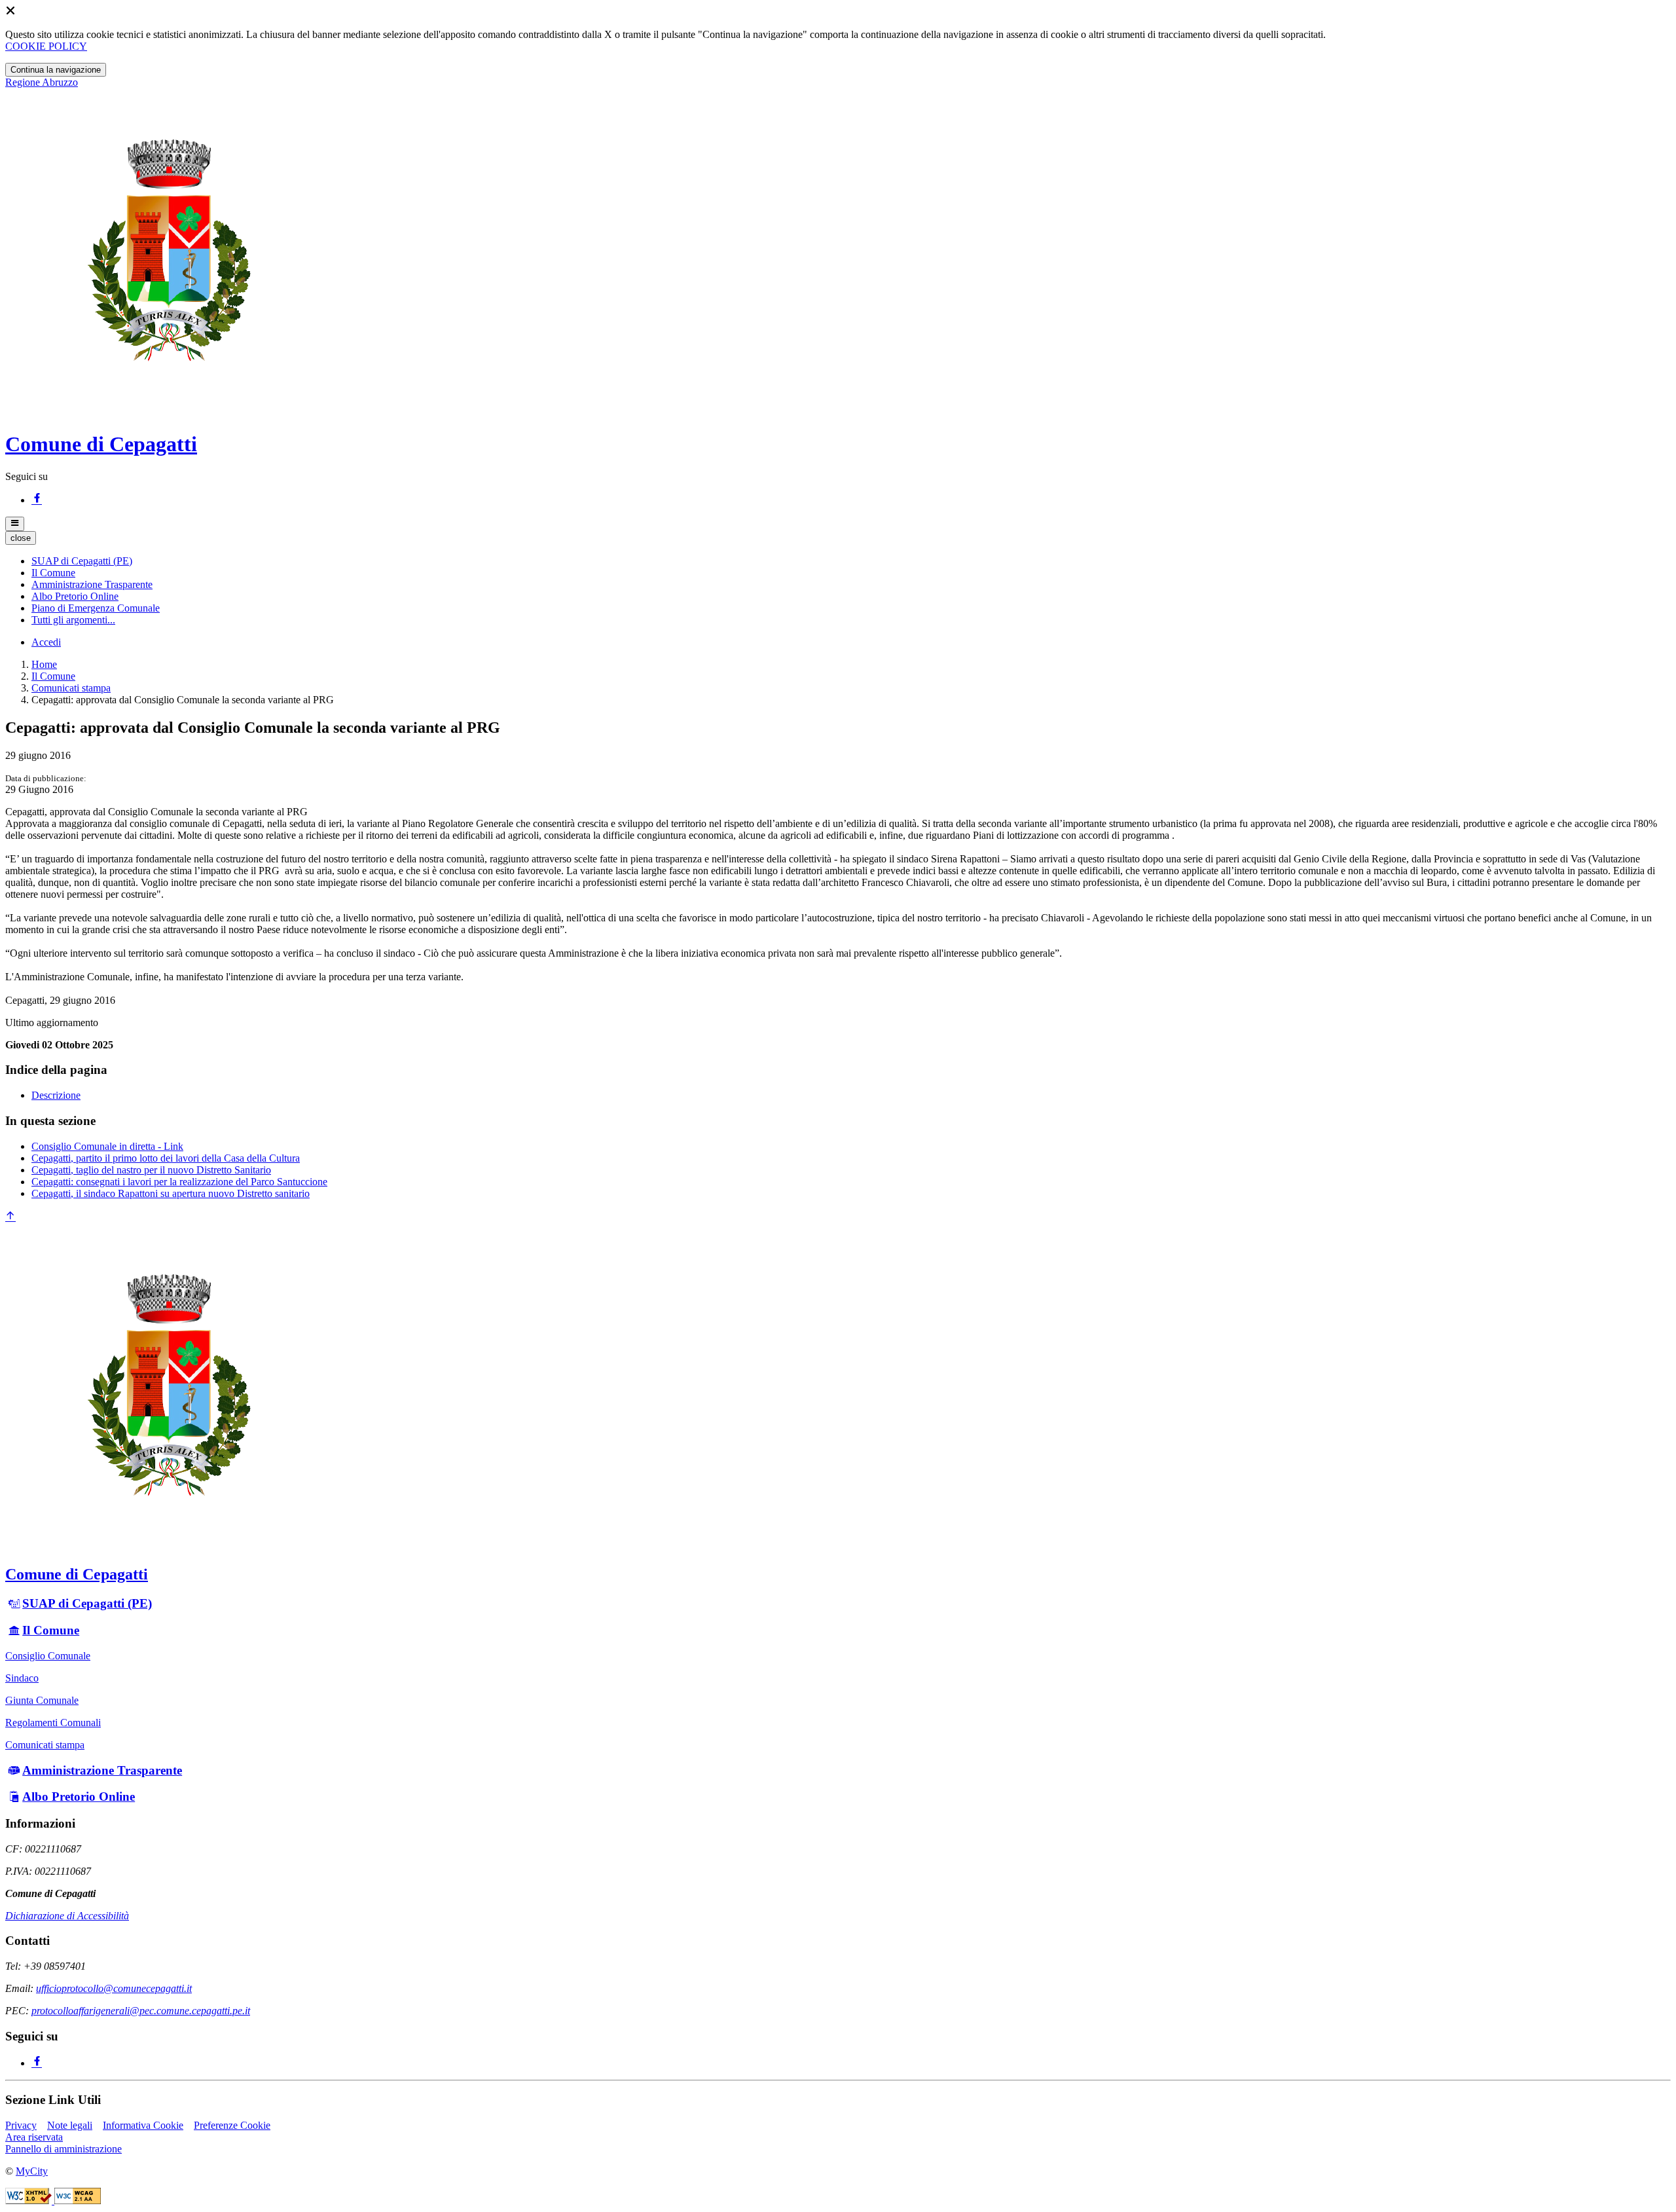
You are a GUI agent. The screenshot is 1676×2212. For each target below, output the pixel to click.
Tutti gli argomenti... (73, 620)
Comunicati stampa (71, 688)
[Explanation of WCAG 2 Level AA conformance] (78, 2201)
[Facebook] (37, 500)
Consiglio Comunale (48, 1656)
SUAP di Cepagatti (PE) (87, 1603)
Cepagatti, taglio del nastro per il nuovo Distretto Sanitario (151, 1170)
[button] (82, 561)
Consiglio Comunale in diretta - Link (107, 1146)
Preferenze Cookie (232, 2125)
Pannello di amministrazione (64, 2149)
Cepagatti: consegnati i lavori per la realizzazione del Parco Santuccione (179, 1182)
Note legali (70, 2125)
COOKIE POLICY (46, 46)
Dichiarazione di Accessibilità (67, 1916)
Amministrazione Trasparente (102, 1770)
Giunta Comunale (42, 1700)
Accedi (46, 642)
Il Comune (53, 676)
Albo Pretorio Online (79, 1797)
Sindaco (22, 1678)
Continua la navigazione (56, 70)
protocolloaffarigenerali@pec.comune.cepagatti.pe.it (141, 2011)
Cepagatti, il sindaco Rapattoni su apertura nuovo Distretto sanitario (171, 1193)
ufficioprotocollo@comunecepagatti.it (114, 1988)
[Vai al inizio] (10, 1217)
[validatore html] (30, 2201)
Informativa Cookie (143, 2125)
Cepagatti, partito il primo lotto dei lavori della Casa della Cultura (166, 1158)
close (21, 538)
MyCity (32, 2171)
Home (44, 664)
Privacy (21, 2125)
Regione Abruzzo (42, 82)
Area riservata (34, 2137)
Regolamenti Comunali (53, 1723)
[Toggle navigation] (15, 524)
